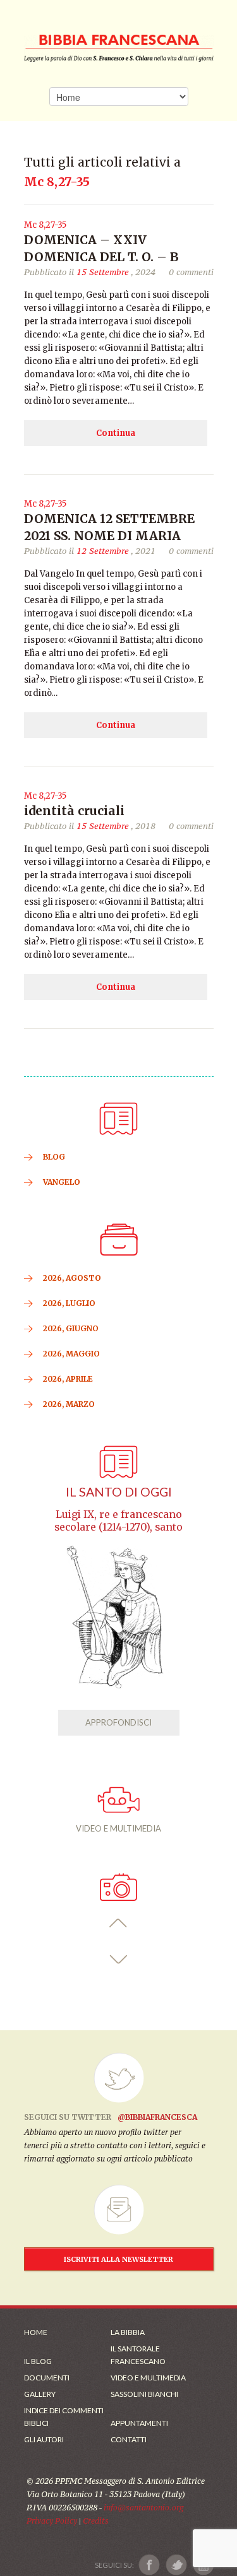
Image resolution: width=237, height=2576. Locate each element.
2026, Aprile (68, 1379)
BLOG (54, 1157)
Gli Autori (44, 2439)
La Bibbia (128, 2332)
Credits (96, 2521)
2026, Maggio (71, 1354)
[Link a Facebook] (149, 2565)
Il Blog (38, 2361)
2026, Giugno (71, 1328)
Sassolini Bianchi (144, 2394)
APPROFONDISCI (118, 1722)
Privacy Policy (52, 2521)
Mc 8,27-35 (45, 225)
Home (36, 2332)
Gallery (40, 2394)
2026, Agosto (72, 1278)
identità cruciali (74, 811)
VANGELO (62, 1182)
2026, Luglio (69, 1303)
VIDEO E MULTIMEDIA (118, 1828)
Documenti (47, 2378)
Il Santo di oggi (119, 1492)
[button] (118, 1923)
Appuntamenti (139, 2423)
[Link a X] (176, 2565)
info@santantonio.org (143, 2508)
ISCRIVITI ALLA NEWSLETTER (118, 2259)
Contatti (129, 2439)
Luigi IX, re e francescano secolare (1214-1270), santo (118, 1521)
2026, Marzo (69, 1404)
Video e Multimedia (148, 2378)
